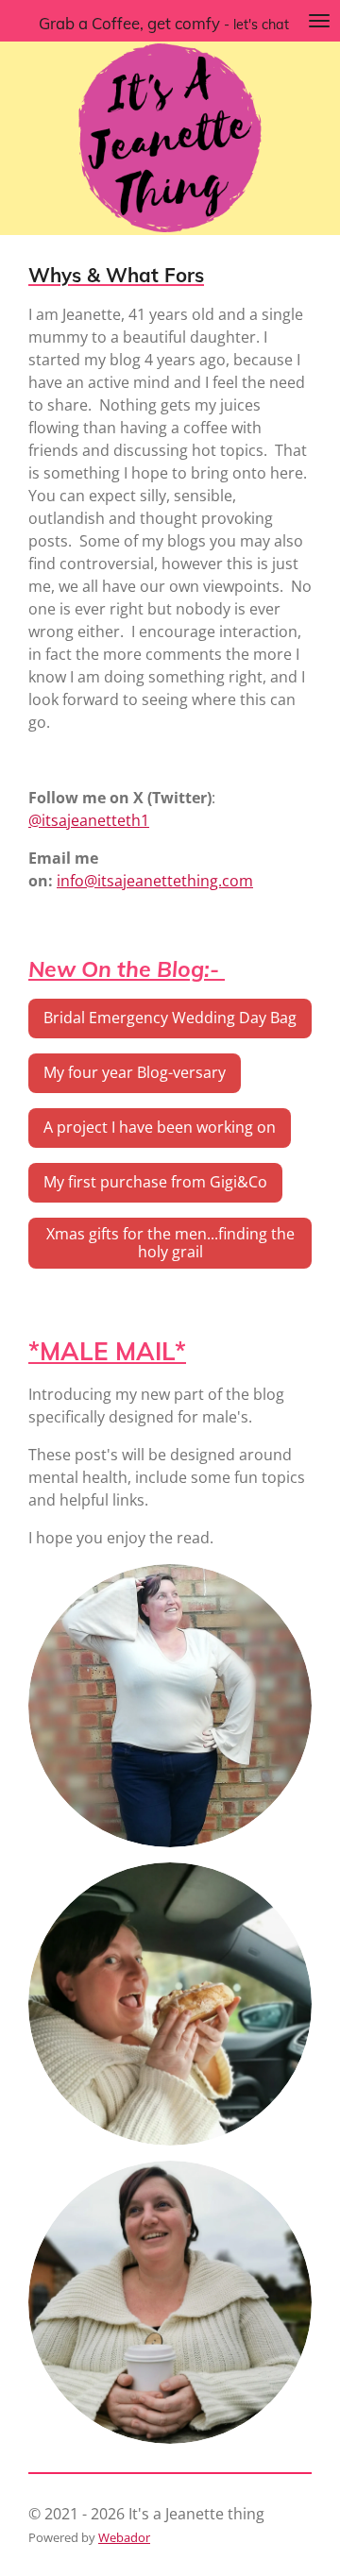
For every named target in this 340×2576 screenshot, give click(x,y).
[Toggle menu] (319, 21)
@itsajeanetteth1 (89, 820)
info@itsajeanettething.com (155, 881)
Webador (124, 2537)
